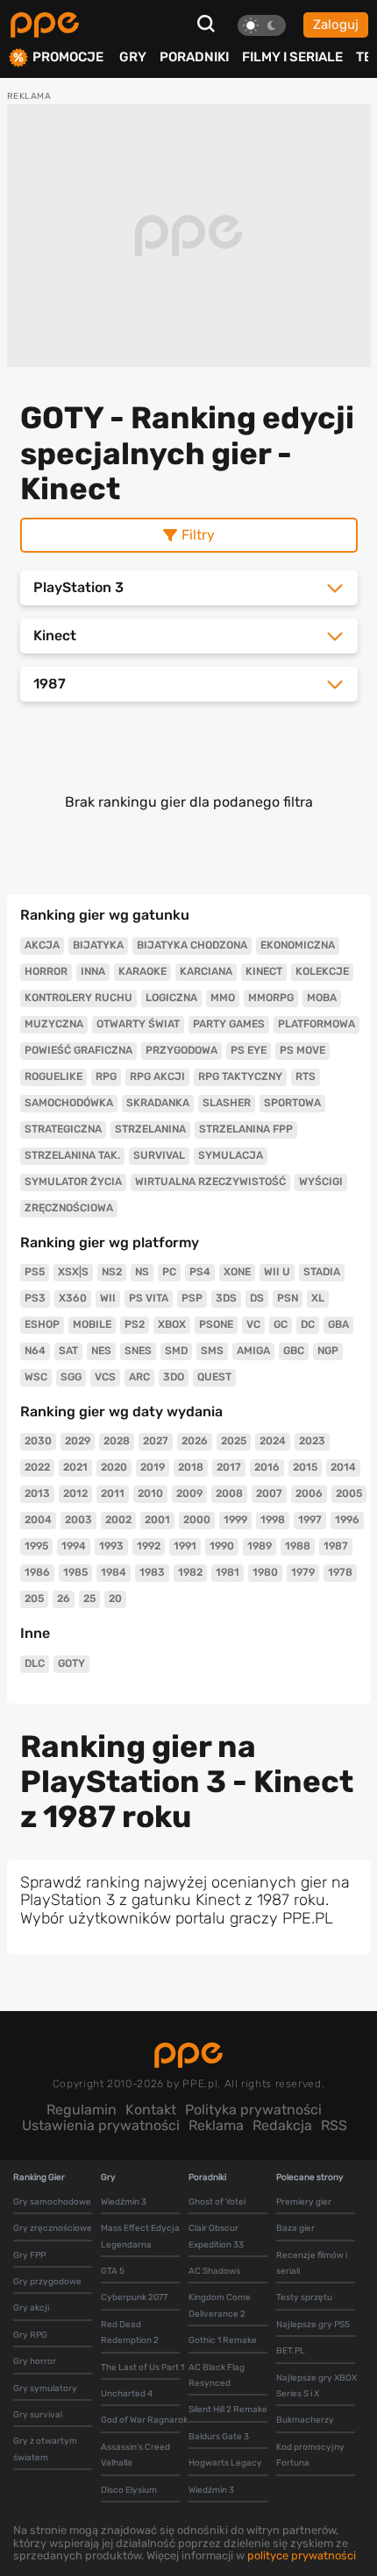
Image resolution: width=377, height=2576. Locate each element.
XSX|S (73, 1272)
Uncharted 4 (127, 2394)
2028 (117, 1441)
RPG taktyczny (240, 1076)
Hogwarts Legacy (225, 2463)
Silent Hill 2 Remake (228, 2410)
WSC (36, 1377)
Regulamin (82, 2110)
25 (89, 1599)
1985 (75, 1572)
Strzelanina (150, 1129)
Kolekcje (322, 971)
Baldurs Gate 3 (219, 2437)
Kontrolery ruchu (78, 998)
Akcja (42, 945)
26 (64, 1599)
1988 (298, 1546)
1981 (228, 1572)
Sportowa (292, 1103)
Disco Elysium (129, 2490)
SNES (138, 1351)
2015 (305, 1467)
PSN (288, 1298)
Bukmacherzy (305, 2420)
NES (101, 1351)
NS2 (112, 1272)
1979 (303, 1572)
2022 (37, 1467)
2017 (229, 1467)
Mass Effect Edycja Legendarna (140, 2236)
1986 (37, 1572)
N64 (35, 1351)
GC (281, 1324)
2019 (153, 1467)
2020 (114, 1467)
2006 (309, 1493)
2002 (118, 1520)
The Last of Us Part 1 (142, 2368)
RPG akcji (157, 1076)
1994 (74, 1546)
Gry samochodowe (52, 2202)
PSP (192, 1298)
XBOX (172, 1324)
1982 (190, 1572)
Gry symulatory (45, 2389)
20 (115, 1599)
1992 (149, 1546)
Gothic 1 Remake (223, 2340)
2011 (113, 1493)
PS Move (302, 1050)
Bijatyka (98, 945)
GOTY (71, 1663)
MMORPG (271, 998)
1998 (273, 1520)
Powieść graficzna (78, 1050)
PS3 (35, 1298)
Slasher (227, 1103)
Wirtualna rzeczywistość (210, 1182)
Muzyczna (54, 1024)
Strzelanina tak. (72, 1155)
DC (308, 1324)
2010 (150, 1493)
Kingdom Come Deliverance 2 (220, 2305)
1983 (152, 1572)
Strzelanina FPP (246, 1129)
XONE (237, 1272)
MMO (223, 998)
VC (253, 1324)
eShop (42, 1324)
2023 (312, 1441)
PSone (216, 1324)
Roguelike (53, 1076)
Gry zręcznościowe (53, 2228)
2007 (269, 1493)
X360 (73, 1298)
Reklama (216, 2125)
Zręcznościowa (69, 1208)
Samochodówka (69, 1103)
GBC (294, 1351)
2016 (267, 1467)
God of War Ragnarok (144, 2420)
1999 (235, 1520)
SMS (212, 1351)
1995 (36, 1546)
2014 (343, 1467)
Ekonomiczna (298, 945)
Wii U (277, 1272)
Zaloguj (336, 25)
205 (34, 1599)
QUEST (214, 1377)
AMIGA (253, 1351)
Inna (93, 971)
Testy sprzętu (304, 2297)
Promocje (68, 57)
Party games (229, 1024)
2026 (195, 1441)
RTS (306, 1076)
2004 (38, 1520)
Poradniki (194, 57)
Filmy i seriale (292, 57)
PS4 (200, 1272)
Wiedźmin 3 (124, 2202)
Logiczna (171, 998)
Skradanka (158, 1103)
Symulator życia (73, 1182)
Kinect (264, 971)
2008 (229, 1493)
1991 (185, 1546)
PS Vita (149, 1298)
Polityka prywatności (253, 2110)
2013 (37, 1493)
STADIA (322, 1272)
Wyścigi (321, 1182)
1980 (265, 1572)
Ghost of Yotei (217, 2202)
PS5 (35, 1272)
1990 (222, 1546)
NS (142, 1272)
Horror (46, 971)
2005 (349, 1493)
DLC (35, 1663)
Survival (159, 1155)
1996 (347, 1520)
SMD (176, 1351)
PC (169, 1272)
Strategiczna (63, 1129)
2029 (78, 1441)
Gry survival (38, 2415)
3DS (226, 1298)
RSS (334, 2125)
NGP (328, 1351)
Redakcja (282, 2125)
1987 (336, 1546)
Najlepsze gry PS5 (313, 2325)
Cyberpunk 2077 (134, 2297)
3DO (174, 1377)
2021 (75, 1467)
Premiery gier (304, 2202)
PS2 (135, 1324)
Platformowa (317, 1024)
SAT (68, 1351)
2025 (234, 1441)
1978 (340, 1572)
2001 (157, 1520)
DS (257, 1298)
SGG (71, 1377)
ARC (139, 1377)
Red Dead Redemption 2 (130, 2333)
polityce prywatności (302, 2555)
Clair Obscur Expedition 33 (216, 2236)
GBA (338, 1324)
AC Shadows (214, 2271)
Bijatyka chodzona (192, 945)
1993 (111, 1546)
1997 (310, 1520)
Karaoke (142, 971)
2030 (38, 1441)
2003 (78, 1520)
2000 (197, 1520)
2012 (75, 1493)
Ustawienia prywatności (101, 2125)
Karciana (206, 971)
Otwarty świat (138, 1024)
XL (318, 1298)
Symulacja (231, 1155)
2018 (191, 1467)
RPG (106, 1076)
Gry (133, 57)
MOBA (322, 998)
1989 (260, 1546)
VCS (105, 1377)
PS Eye (249, 1050)
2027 (156, 1441)
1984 (114, 1572)
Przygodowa (181, 1050)
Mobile (92, 1324)
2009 (189, 1493)
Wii (108, 1298)
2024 (273, 1441)
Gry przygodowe (47, 2282)
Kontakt (151, 2110)
